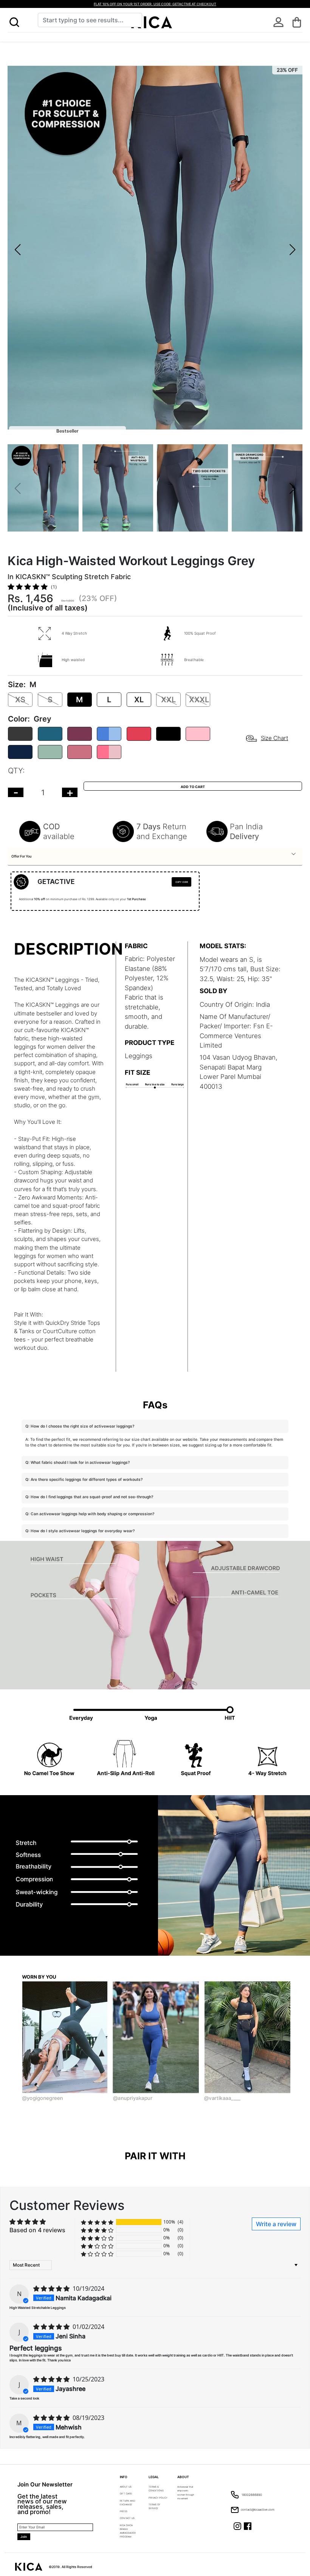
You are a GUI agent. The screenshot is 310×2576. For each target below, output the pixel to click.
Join (24, 2537)
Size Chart (274, 738)
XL (139, 700)
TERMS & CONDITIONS (156, 2489)
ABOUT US (126, 2487)
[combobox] (90, 20)
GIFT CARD (126, 2493)
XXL (168, 700)
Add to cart (193, 787)
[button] (14, 22)
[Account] (278, 22)
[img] (52, 2289)
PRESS (124, 2511)
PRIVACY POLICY (158, 2498)
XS (20, 700)
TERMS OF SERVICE (155, 2506)
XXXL (199, 700)
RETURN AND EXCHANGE (127, 2503)
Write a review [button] (276, 2224)
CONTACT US (127, 2518)
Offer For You (21, 856)
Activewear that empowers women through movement (186, 2493)
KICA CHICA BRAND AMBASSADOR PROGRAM (128, 2531)
